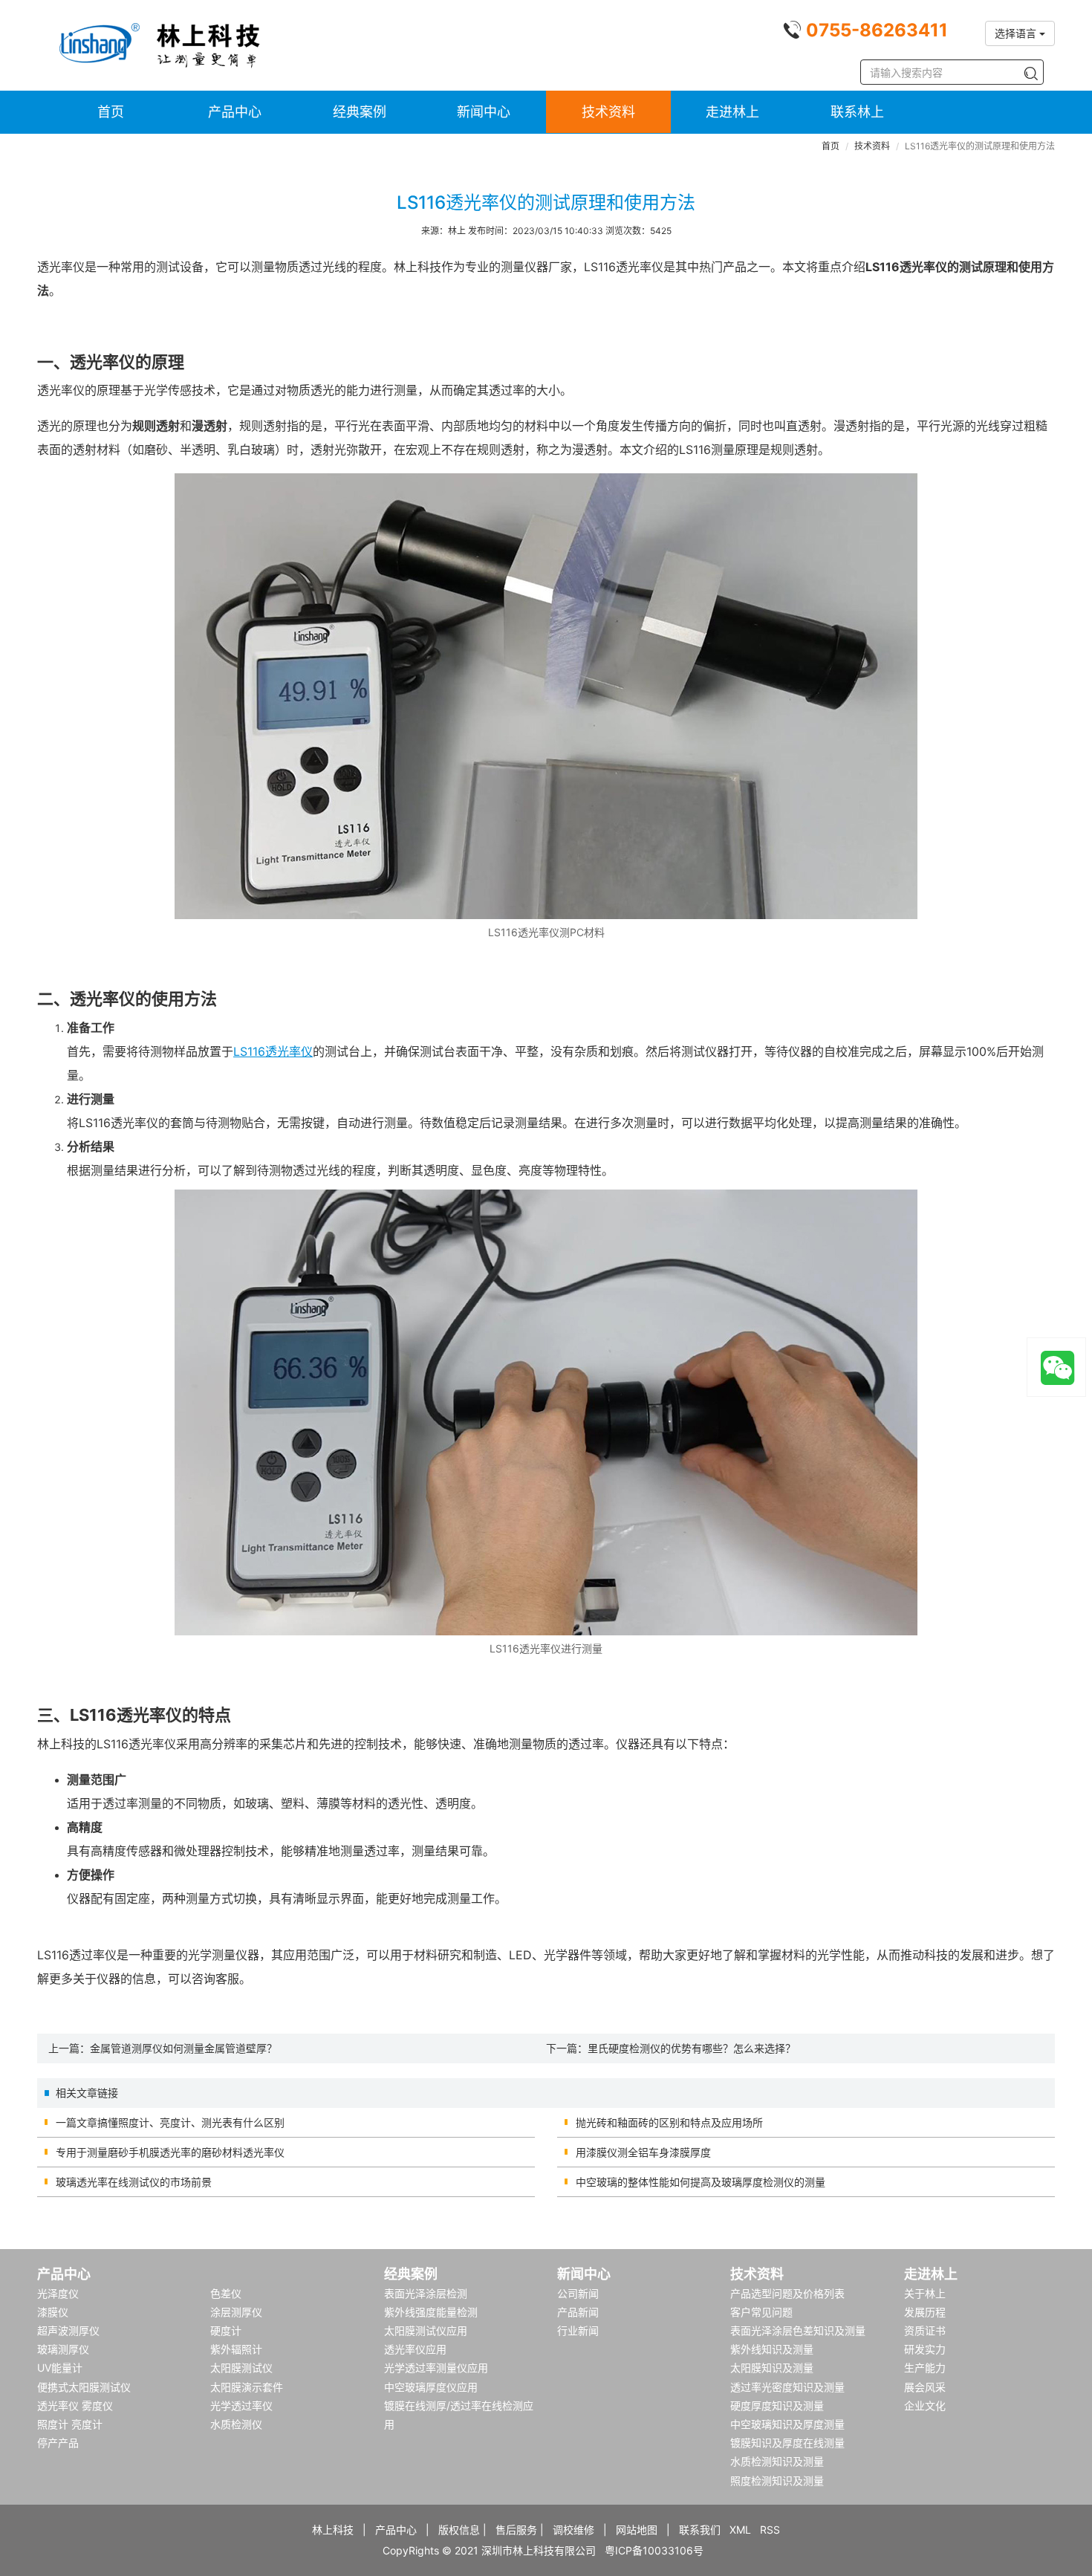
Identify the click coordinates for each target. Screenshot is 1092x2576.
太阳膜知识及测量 (772, 2368)
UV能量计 (60, 2368)
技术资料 (608, 112)
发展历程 (925, 2312)
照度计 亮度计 (70, 2424)
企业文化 (925, 2405)
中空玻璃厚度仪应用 (431, 2387)
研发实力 (925, 2349)
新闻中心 (484, 112)
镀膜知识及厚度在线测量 (787, 2443)
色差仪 (226, 2293)
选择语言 (1017, 33)
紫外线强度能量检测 (431, 2312)
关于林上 (925, 2293)
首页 (111, 112)
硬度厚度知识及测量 (777, 2405)
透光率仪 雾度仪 (75, 2405)
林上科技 (333, 2530)
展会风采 (925, 2387)
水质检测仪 (236, 2424)
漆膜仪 (53, 2312)
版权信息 (459, 2530)
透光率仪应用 (415, 2349)
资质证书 (925, 2330)
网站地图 (637, 2530)
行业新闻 (578, 2330)
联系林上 (857, 112)
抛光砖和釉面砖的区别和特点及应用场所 (669, 2122)
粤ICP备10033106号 (654, 2550)
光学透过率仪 (241, 2405)
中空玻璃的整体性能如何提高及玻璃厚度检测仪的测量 (701, 2182)
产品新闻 (578, 2312)
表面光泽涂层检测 (426, 2293)
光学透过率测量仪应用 (436, 2368)
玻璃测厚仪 (63, 2349)
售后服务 (516, 2530)
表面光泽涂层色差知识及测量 (798, 2330)
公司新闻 (578, 2293)
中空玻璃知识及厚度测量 (787, 2424)
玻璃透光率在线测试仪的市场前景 (134, 2182)
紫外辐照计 (236, 2349)
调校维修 (573, 2530)
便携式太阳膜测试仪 (84, 2387)
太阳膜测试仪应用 (426, 2330)
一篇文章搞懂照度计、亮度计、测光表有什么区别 (170, 2122)
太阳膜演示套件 (247, 2387)
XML (740, 2530)
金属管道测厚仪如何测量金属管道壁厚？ (183, 2048)
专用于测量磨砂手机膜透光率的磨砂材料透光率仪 (170, 2152)
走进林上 (732, 112)
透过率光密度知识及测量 (787, 2387)
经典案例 (360, 112)
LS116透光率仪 (273, 1051)
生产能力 (925, 2368)
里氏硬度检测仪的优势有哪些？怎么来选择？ (692, 2048)
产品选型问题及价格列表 (787, 2293)
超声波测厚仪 (68, 2330)
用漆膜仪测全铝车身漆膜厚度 (643, 2152)
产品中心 (235, 112)
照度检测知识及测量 (777, 2481)
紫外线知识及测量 (772, 2349)
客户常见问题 (761, 2312)
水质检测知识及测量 (777, 2461)
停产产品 (58, 2443)
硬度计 (226, 2330)
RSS (770, 2530)
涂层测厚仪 (236, 2312)
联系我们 (700, 2530)
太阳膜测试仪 (241, 2368)
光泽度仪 (58, 2293)
